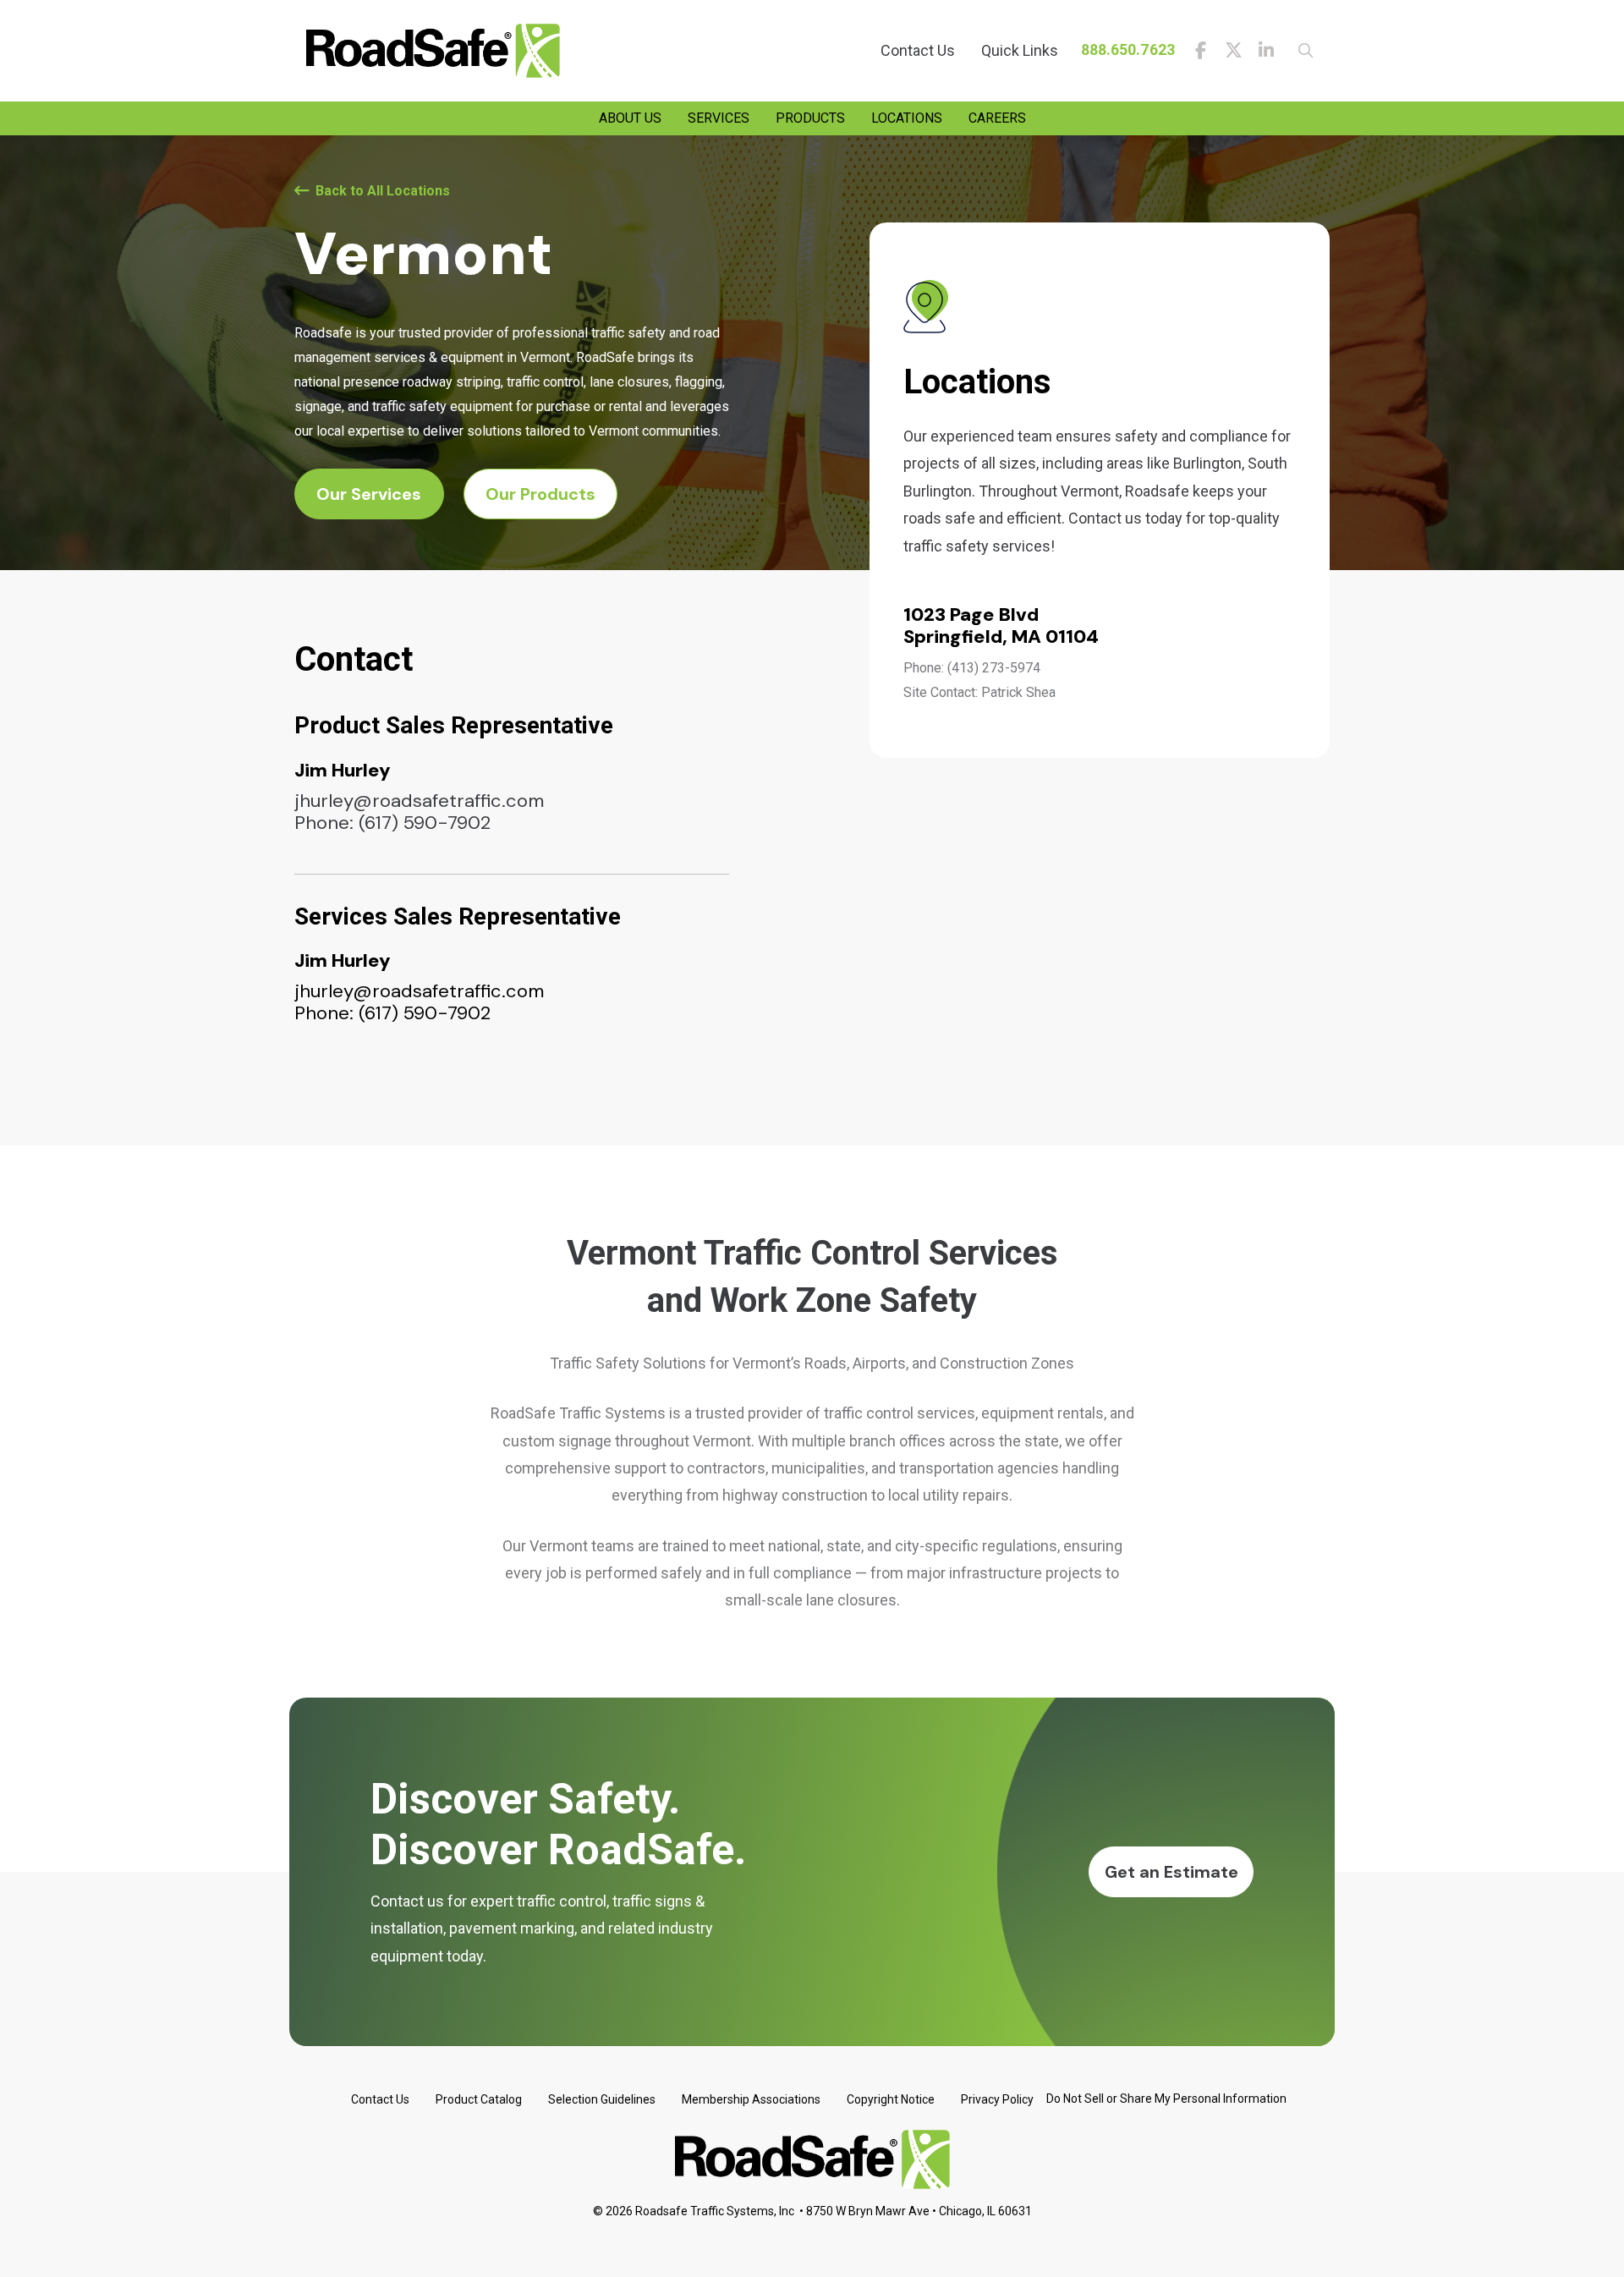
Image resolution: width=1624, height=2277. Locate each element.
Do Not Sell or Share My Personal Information (1166, 2099)
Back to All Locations (383, 191)
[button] (1300, 51)
